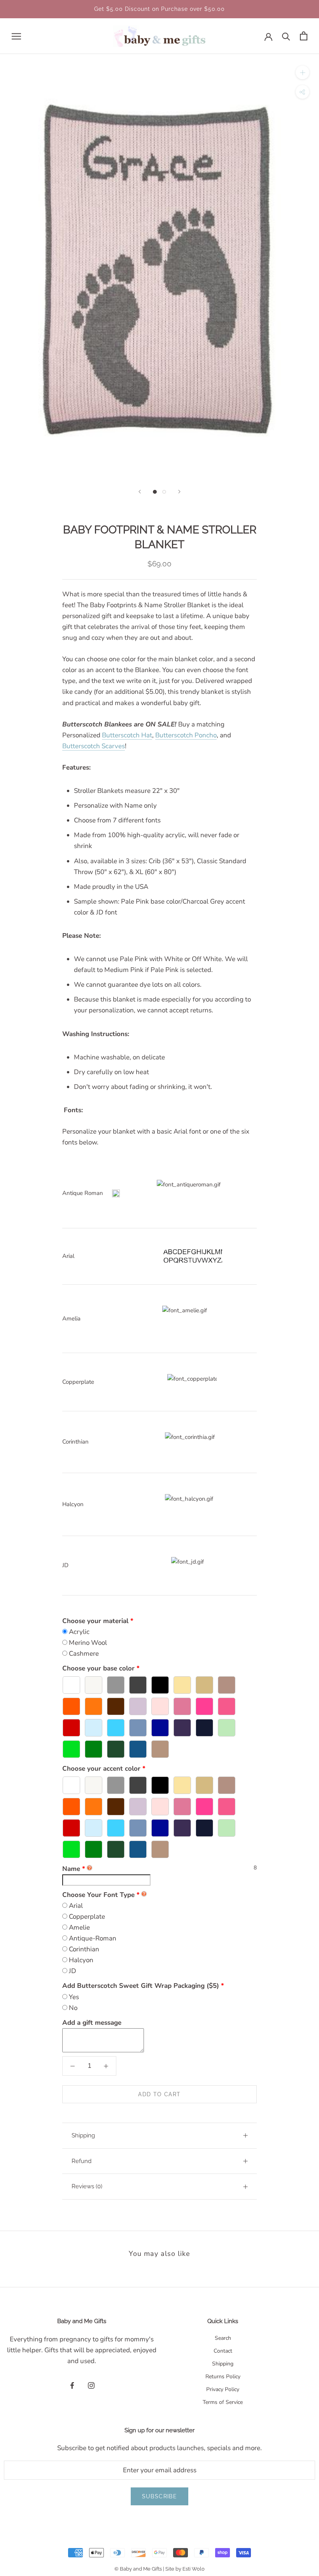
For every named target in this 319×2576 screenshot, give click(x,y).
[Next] (179, 492)
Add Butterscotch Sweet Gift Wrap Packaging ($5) (141, 1986)
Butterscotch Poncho (186, 735)
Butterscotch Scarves (94, 746)
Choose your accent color (101, 1769)
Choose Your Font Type (98, 1895)
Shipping (83, 2135)
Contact (223, 2351)
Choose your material (95, 1621)
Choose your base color (98, 1668)
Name (74, 1869)
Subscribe (160, 2496)
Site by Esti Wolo (185, 2569)
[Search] (286, 36)
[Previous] (140, 492)
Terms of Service (223, 2402)
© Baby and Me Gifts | (140, 2569)
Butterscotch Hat (127, 735)
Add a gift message (92, 2023)
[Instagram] (91, 2385)
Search (223, 2338)
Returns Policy (223, 2377)
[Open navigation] (16, 36)
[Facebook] (72, 2385)
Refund (82, 2161)
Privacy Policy (223, 2389)
